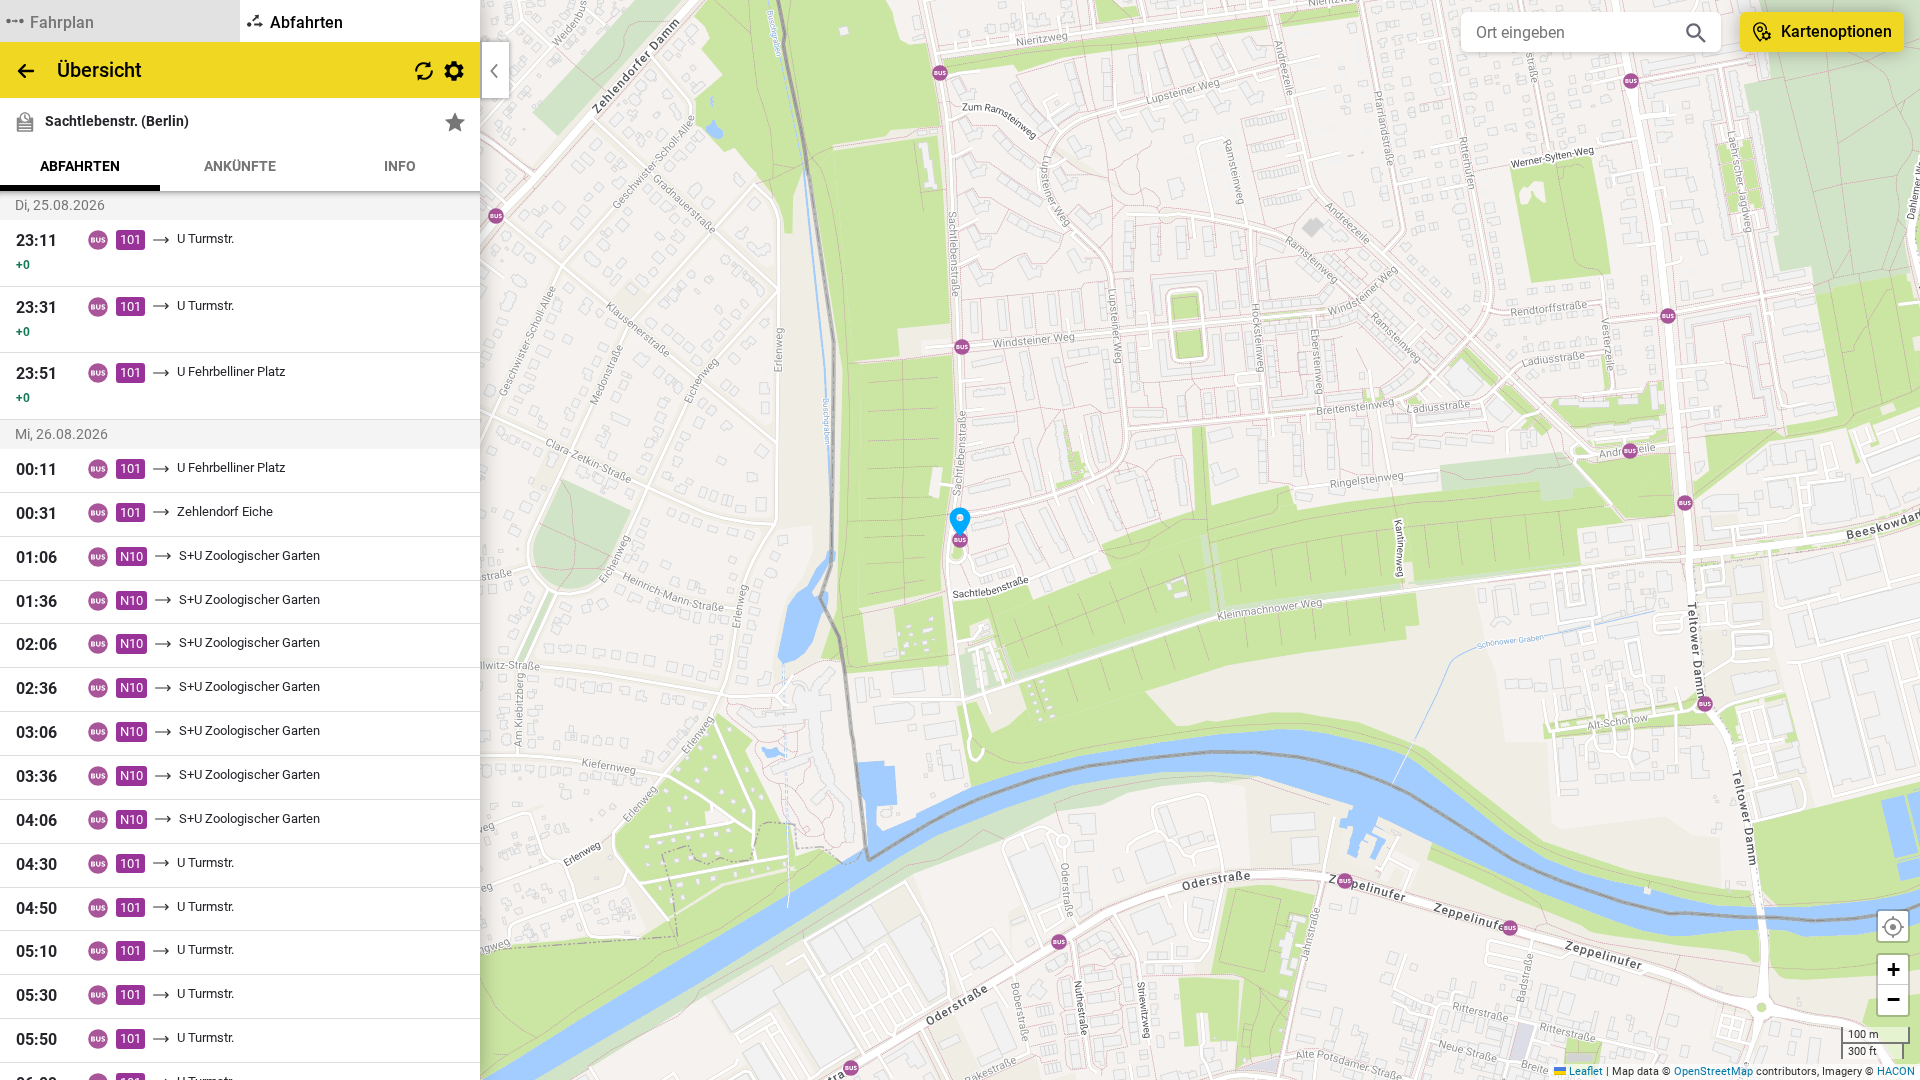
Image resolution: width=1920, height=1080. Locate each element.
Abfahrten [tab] (80, 166)
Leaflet (1584, 1071)
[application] (960, 540)
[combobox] (1576, 32)
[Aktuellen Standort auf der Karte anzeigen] (1893, 926)
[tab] (120, 21)
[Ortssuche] (1696, 32)
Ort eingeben (1520, 32)
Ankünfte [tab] (240, 166)
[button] (960, 522)
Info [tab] (400, 166)
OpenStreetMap (1713, 1071)
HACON (1896, 1071)
